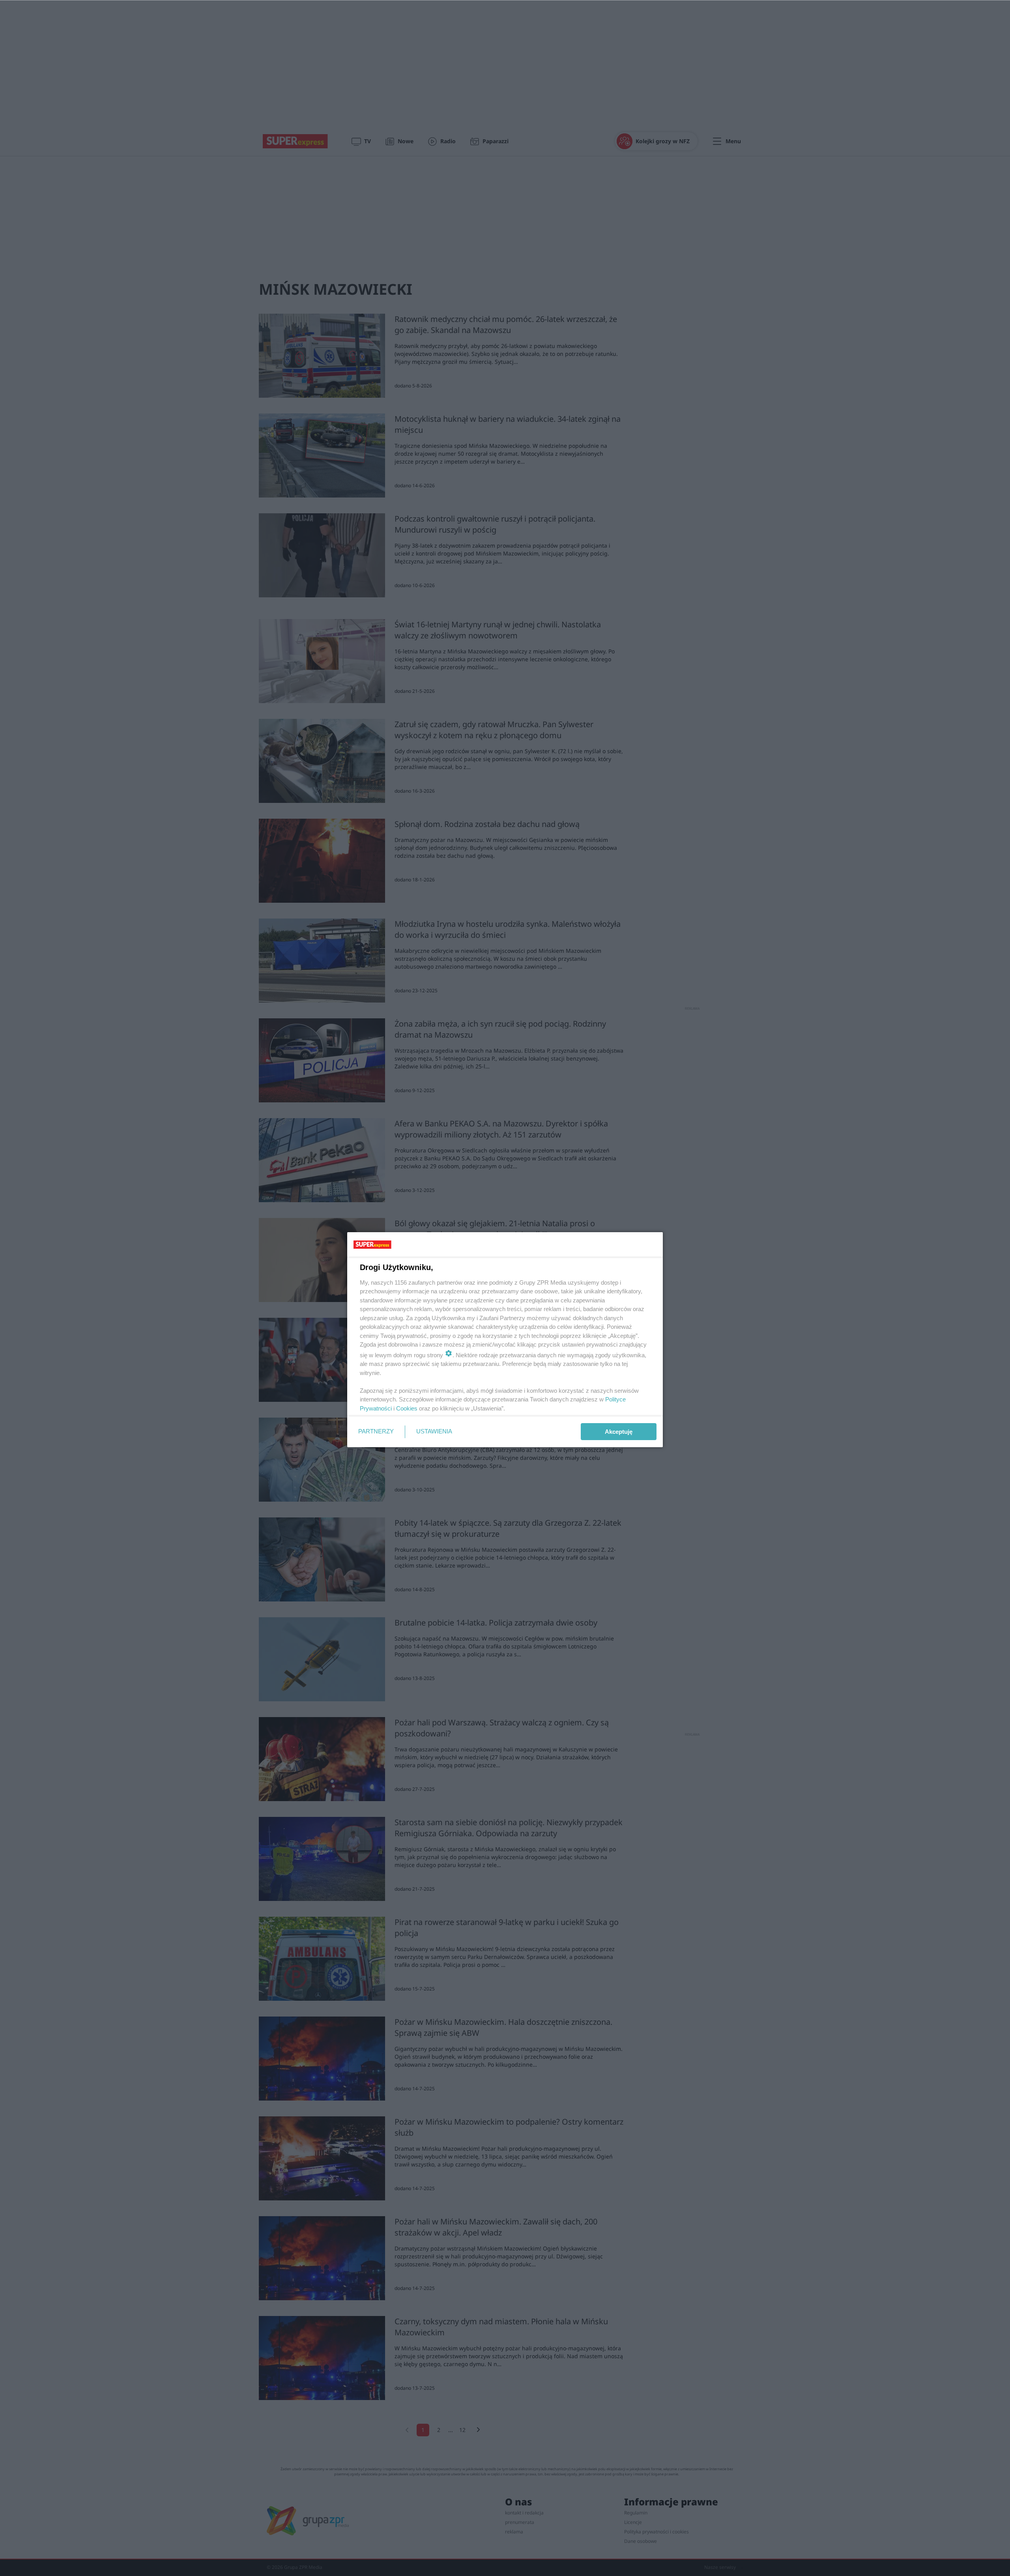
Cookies (407, 1408)
